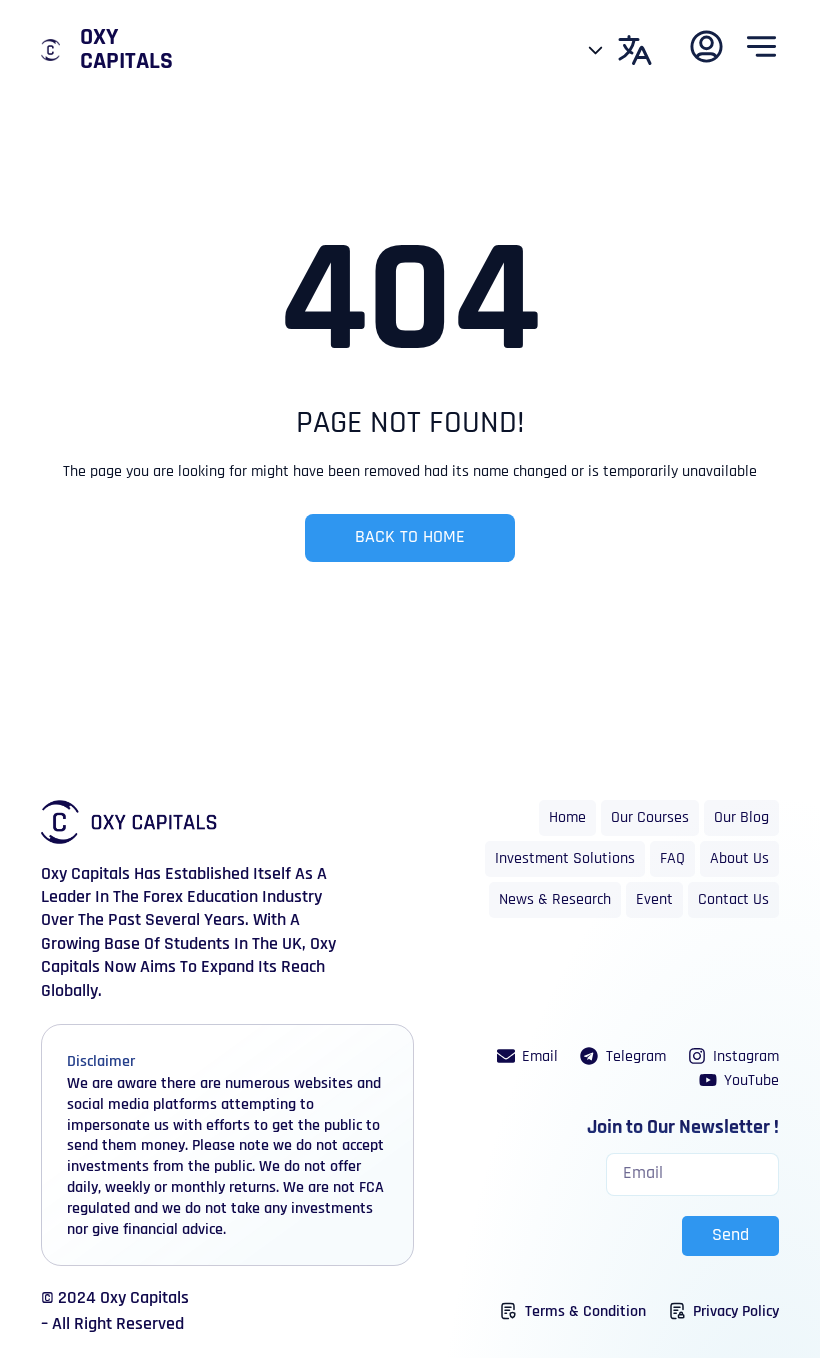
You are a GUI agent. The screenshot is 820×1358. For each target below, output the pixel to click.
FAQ (672, 859)
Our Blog (741, 818)
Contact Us (733, 900)
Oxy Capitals (126, 50)
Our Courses (650, 818)
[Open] (595, 50)
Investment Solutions (565, 859)
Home (567, 818)
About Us (739, 859)
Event (654, 900)
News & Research (555, 900)
